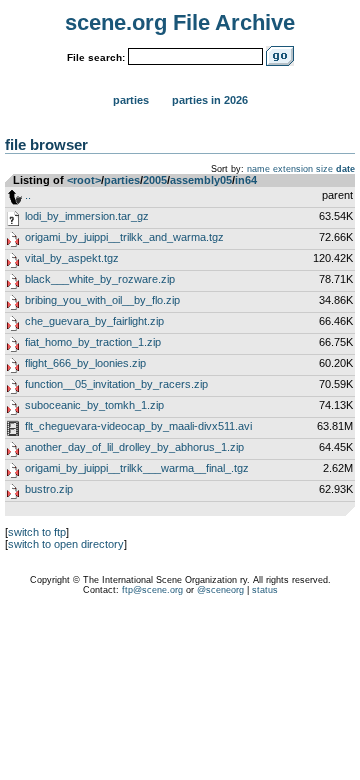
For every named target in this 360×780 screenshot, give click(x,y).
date (345, 169)
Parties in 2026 (210, 100)
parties (122, 180)
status (265, 590)
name (258, 169)
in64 (246, 180)
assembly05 (201, 180)
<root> (84, 180)
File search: (96, 57)
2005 (155, 180)
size (324, 169)
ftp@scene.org (152, 590)
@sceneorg (220, 590)
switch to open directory (66, 544)
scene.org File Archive (180, 22)
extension (293, 169)
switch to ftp (37, 532)
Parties (131, 100)
